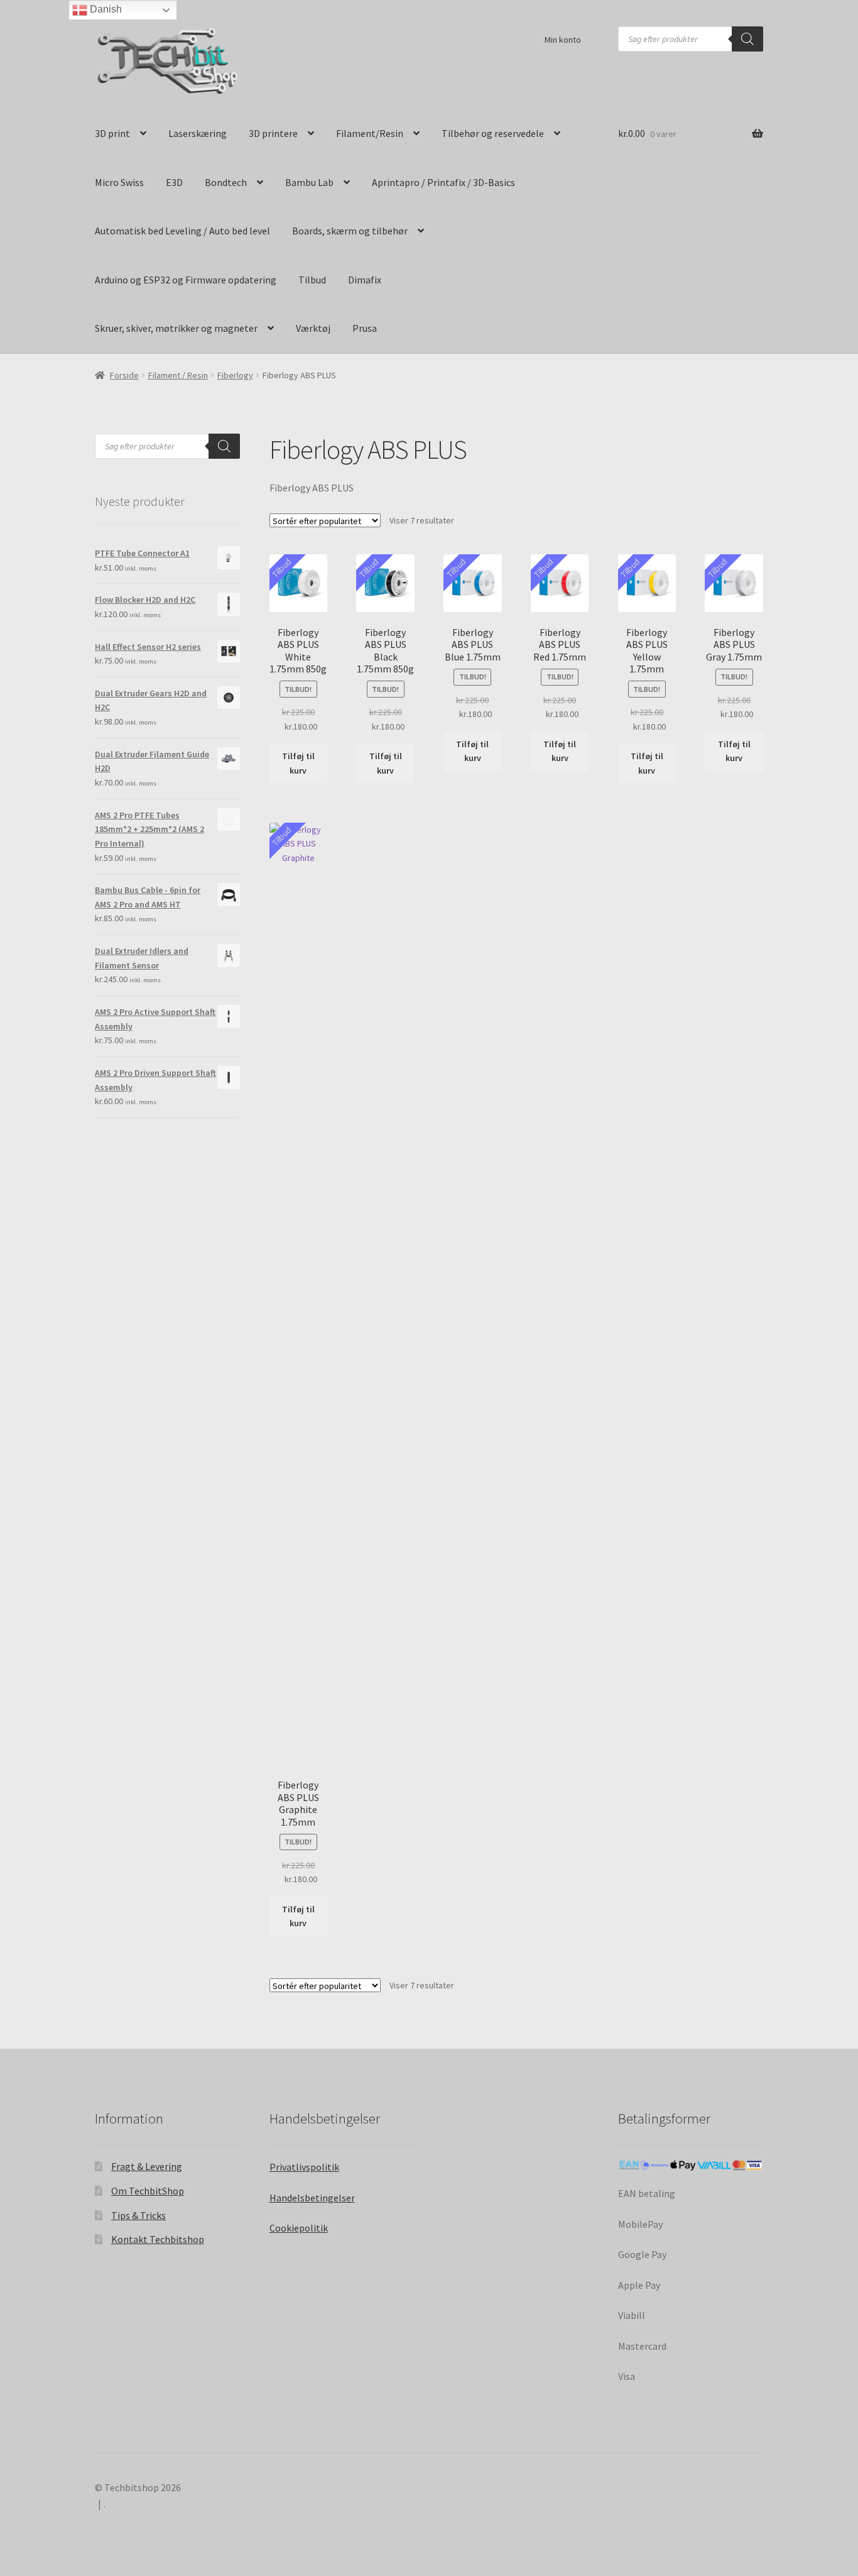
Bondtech (226, 182)
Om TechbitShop (148, 2191)
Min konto (563, 40)
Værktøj (313, 328)
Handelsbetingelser (312, 2198)
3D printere (273, 133)
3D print (112, 133)
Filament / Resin (178, 375)
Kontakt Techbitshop (158, 2239)
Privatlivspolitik (304, 2167)
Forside (124, 375)
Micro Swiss (119, 182)
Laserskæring (198, 133)
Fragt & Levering (147, 2166)
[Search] (747, 39)
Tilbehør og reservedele (493, 133)
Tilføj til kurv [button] (298, 763)
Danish (105, 9)
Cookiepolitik (299, 2228)
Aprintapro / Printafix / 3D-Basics (443, 182)
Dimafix (365, 280)
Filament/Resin (370, 133)
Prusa (365, 328)
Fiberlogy (235, 375)
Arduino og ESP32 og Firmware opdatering (186, 280)
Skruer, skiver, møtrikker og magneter (176, 328)
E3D (174, 182)
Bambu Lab (309, 182)
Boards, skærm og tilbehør (350, 231)
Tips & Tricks (138, 2215)
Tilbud (312, 280)
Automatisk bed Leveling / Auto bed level (182, 231)
